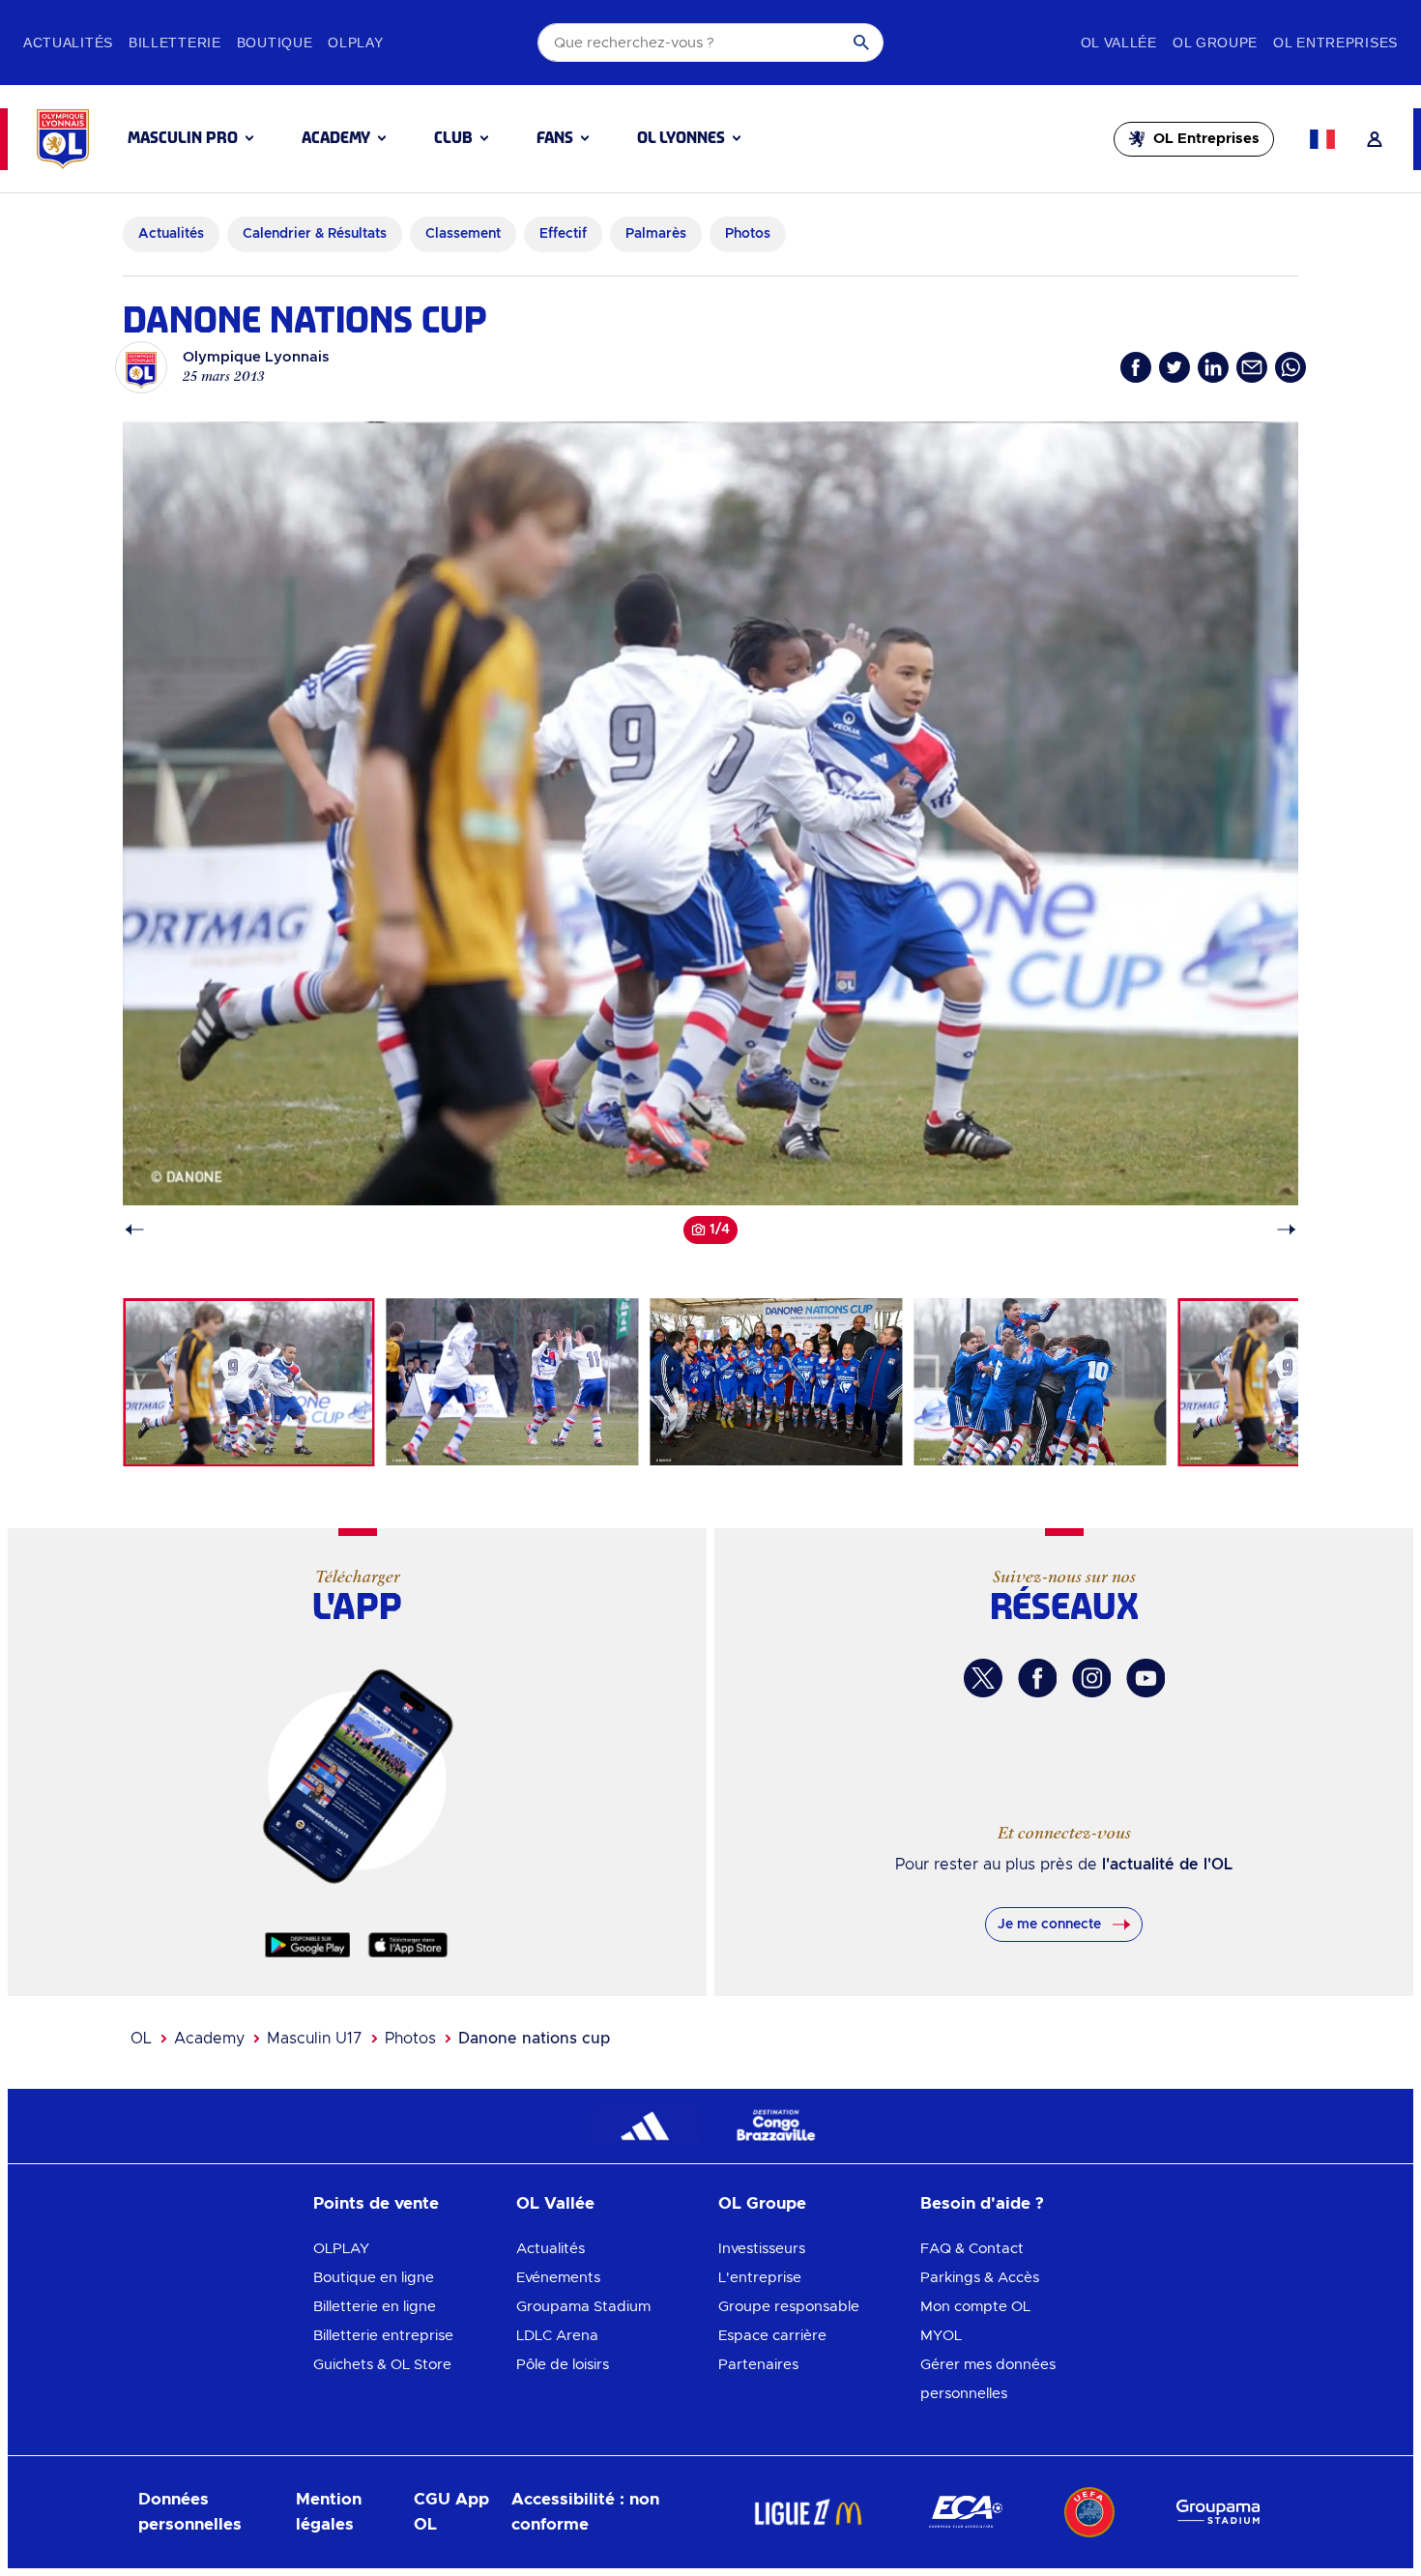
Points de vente (376, 2203)
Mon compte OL (975, 2307)
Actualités (551, 2249)
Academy (209, 2039)
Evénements (558, 2278)
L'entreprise (760, 2278)
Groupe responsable (789, 2307)
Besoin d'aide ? (982, 2203)
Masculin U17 (315, 2039)
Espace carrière (772, 2336)
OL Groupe (762, 2203)
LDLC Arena (557, 2336)
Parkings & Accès (980, 2278)
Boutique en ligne (374, 2278)
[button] (190, 138)
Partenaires (758, 2365)
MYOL (941, 2336)
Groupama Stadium (583, 2307)
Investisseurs (762, 2249)
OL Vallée (555, 2203)
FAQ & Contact (972, 2249)
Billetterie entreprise (383, 2336)
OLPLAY (341, 2249)
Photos (410, 2039)
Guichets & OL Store (382, 2365)
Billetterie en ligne (375, 2307)
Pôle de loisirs (563, 2365)
